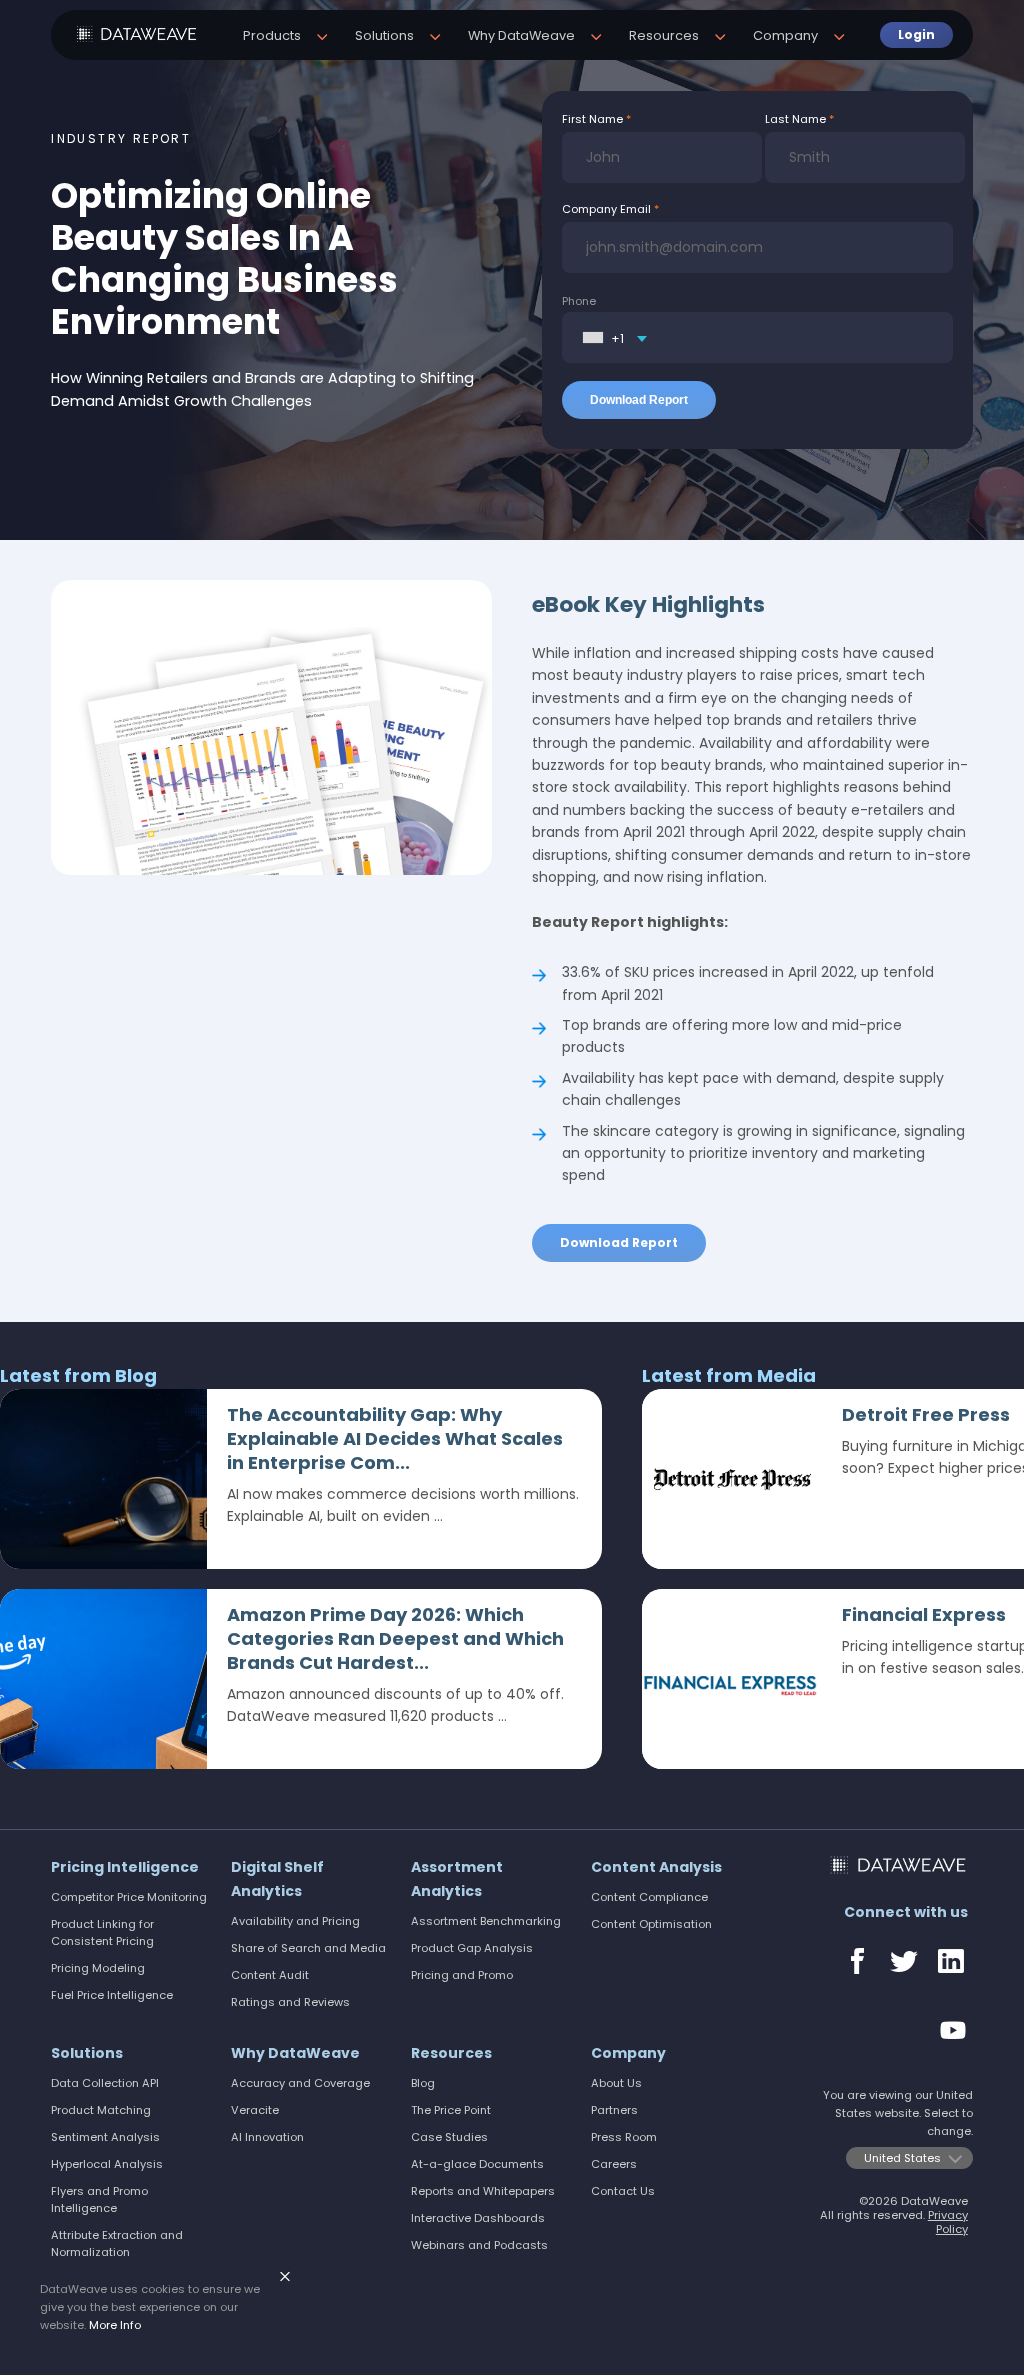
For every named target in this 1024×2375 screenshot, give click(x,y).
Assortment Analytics (457, 1879)
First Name (592, 119)
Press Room (624, 2137)
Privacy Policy (948, 2222)
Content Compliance (649, 1897)
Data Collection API (105, 2083)
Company (628, 2053)
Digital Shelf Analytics (277, 1879)
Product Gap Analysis (472, 1948)
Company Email (606, 209)
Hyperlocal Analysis (107, 2164)
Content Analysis (656, 1867)
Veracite (255, 2110)
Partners (614, 2110)
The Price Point (451, 2110)
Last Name (795, 119)
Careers (614, 2164)
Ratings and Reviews (290, 2002)
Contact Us (623, 2191)
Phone (579, 301)
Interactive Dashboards (478, 2218)
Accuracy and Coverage (300, 2083)
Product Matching (101, 2110)
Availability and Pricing (295, 1921)
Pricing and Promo (462, 1975)
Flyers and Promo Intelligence (99, 2199)
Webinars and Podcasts (479, 2245)
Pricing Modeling (98, 1968)
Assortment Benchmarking (486, 1921)
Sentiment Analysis (105, 2137)
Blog (423, 2083)
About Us (616, 2083)
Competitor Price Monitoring (129, 1897)
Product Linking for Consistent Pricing (102, 1932)
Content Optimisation (651, 1924)
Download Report (619, 1242)
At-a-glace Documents (477, 2164)
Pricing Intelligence (125, 1867)
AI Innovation (267, 2137)
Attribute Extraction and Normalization (117, 2243)
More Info (115, 2325)
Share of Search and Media (308, 1948)
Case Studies (449, 2137)
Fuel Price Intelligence (112, 1995)
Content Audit (270, 1975)
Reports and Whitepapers (483, 2191)
